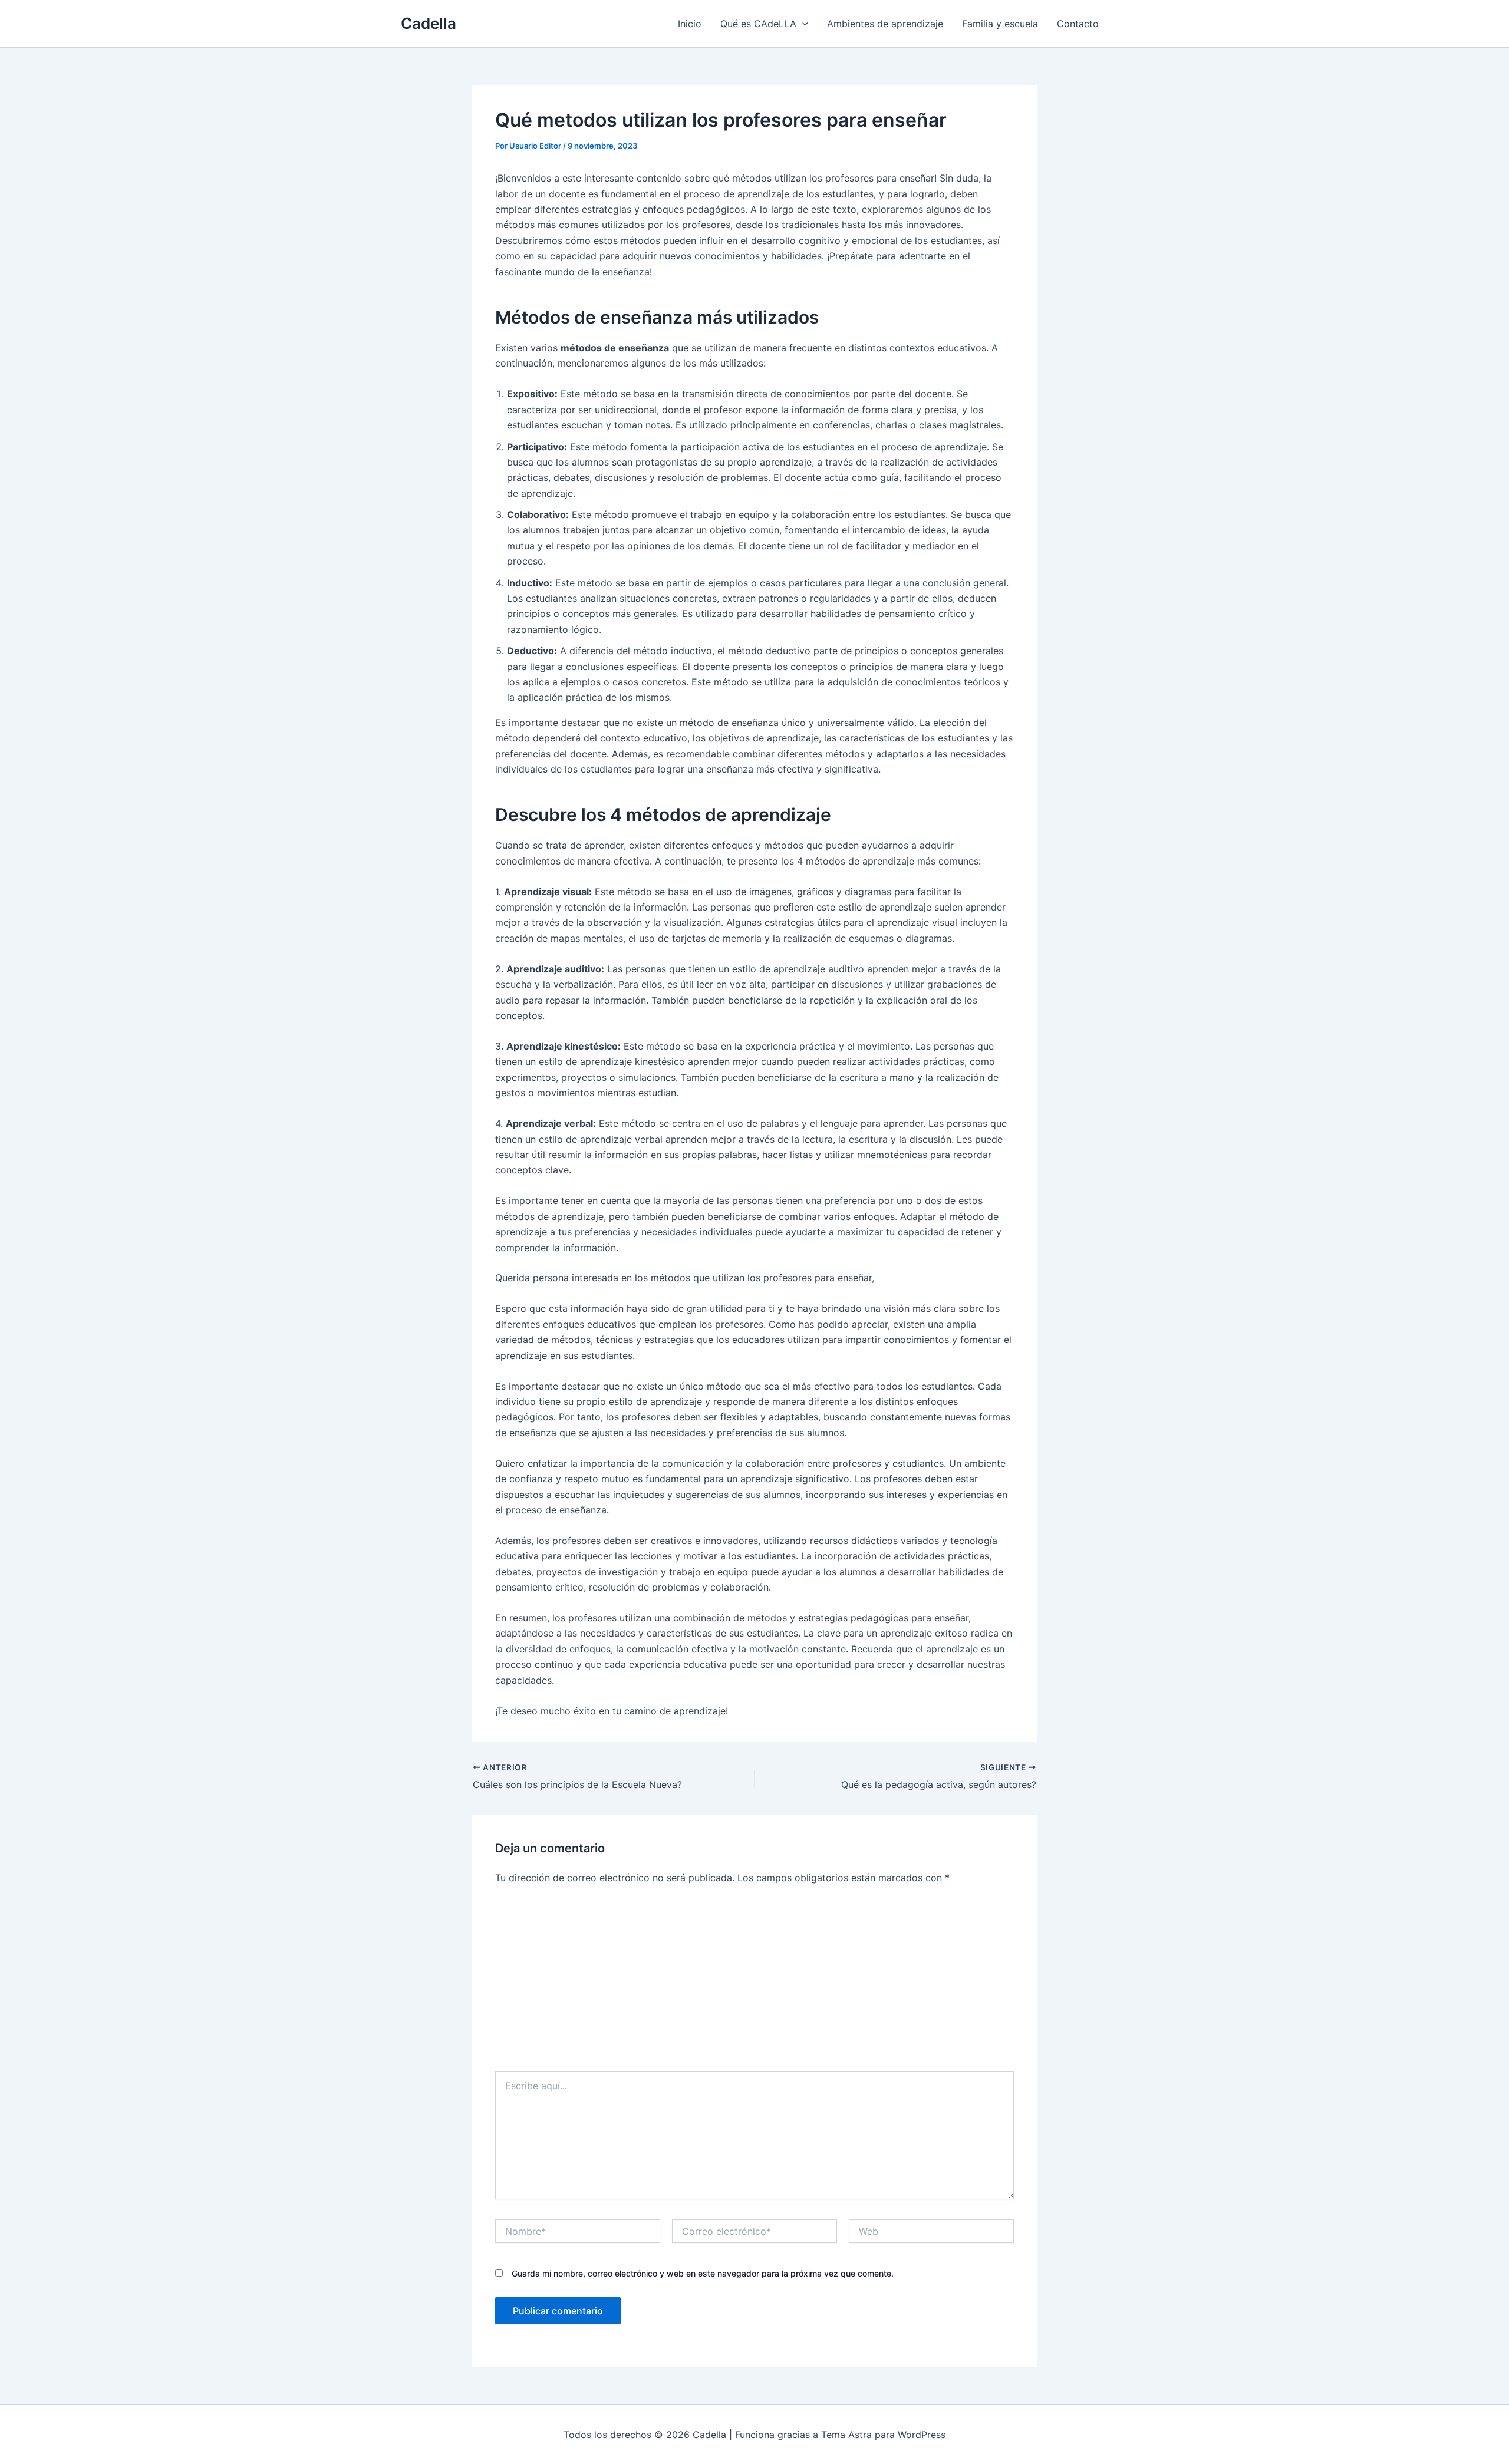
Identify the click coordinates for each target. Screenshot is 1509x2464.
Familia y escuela (1000, 24)
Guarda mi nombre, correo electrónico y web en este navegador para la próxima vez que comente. (703, 2273)
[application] (802, 24)
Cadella (429, 23)
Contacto (1078, 24)
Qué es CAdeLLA (758, 24)
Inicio (690, 24)
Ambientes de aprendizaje (885, 24)
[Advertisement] (754, 1983)
